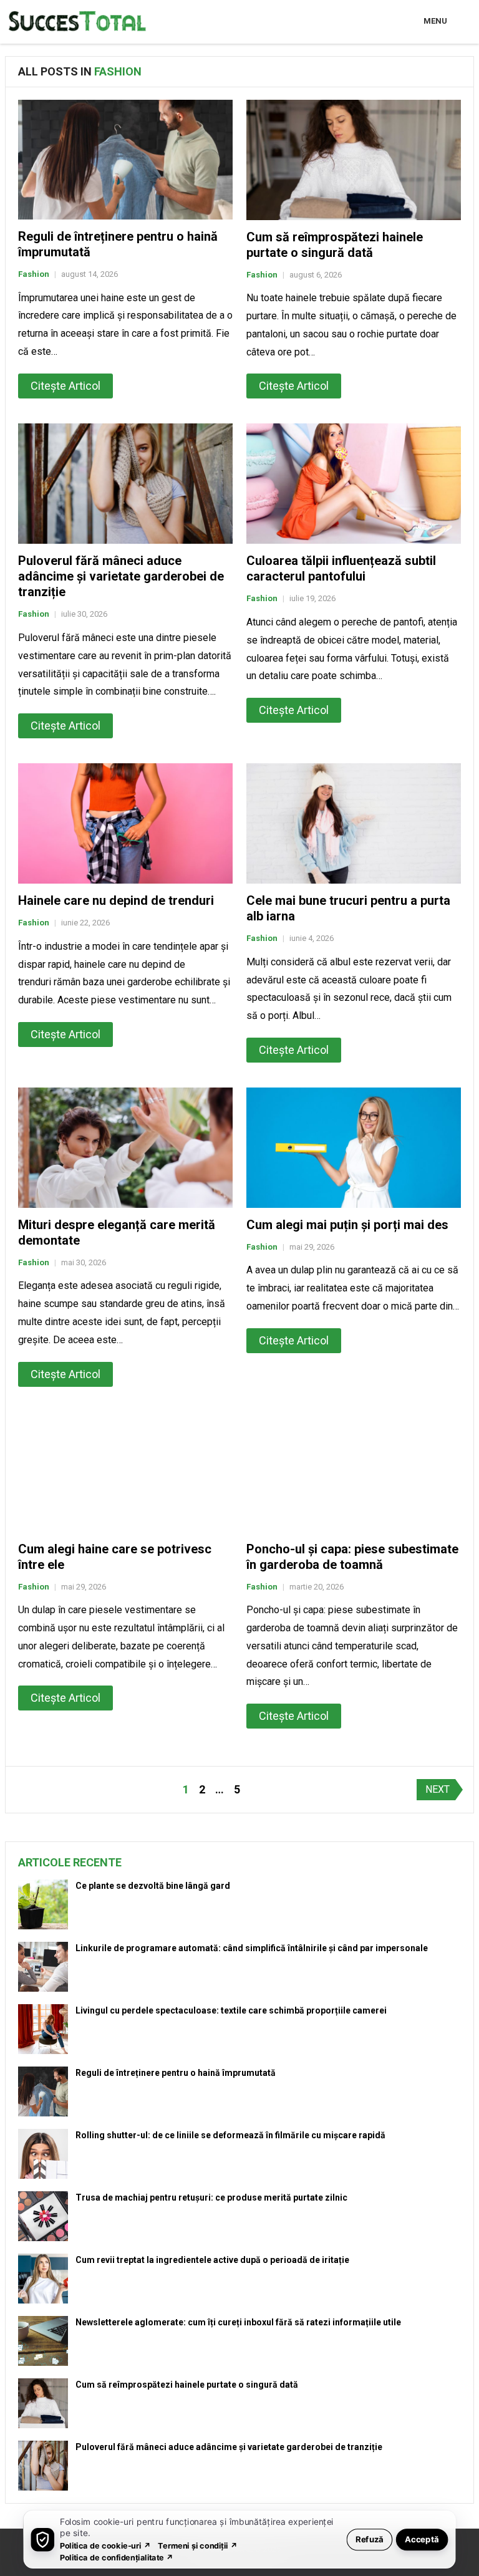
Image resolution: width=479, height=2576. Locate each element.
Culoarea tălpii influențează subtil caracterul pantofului (341, 568)
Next (438, 1789)
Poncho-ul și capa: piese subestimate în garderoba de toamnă (352, 1557)
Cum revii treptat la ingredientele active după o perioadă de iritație (212, 2260)
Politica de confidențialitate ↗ (117, 2557)
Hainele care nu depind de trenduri (116, 900)
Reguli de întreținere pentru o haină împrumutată (176, 2073)
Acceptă (422, 2539)
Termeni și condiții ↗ (198, 2545)
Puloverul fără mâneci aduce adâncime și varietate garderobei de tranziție (121, 576)
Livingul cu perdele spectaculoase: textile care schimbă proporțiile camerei (231, 2010)
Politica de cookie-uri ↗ (105, 2545)
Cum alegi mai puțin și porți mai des (347, 1225)
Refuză (370, 2539)
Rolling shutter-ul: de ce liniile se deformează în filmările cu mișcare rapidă (230, 2135)
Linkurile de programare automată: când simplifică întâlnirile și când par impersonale (252, 1948)
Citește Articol (65, 386)
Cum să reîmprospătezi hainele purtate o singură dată (335, 245)
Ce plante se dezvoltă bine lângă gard (153, 1886)
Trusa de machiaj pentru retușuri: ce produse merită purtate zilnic (211, 2197)
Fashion (34, 274)
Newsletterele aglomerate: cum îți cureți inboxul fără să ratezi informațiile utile (238, 2322)
